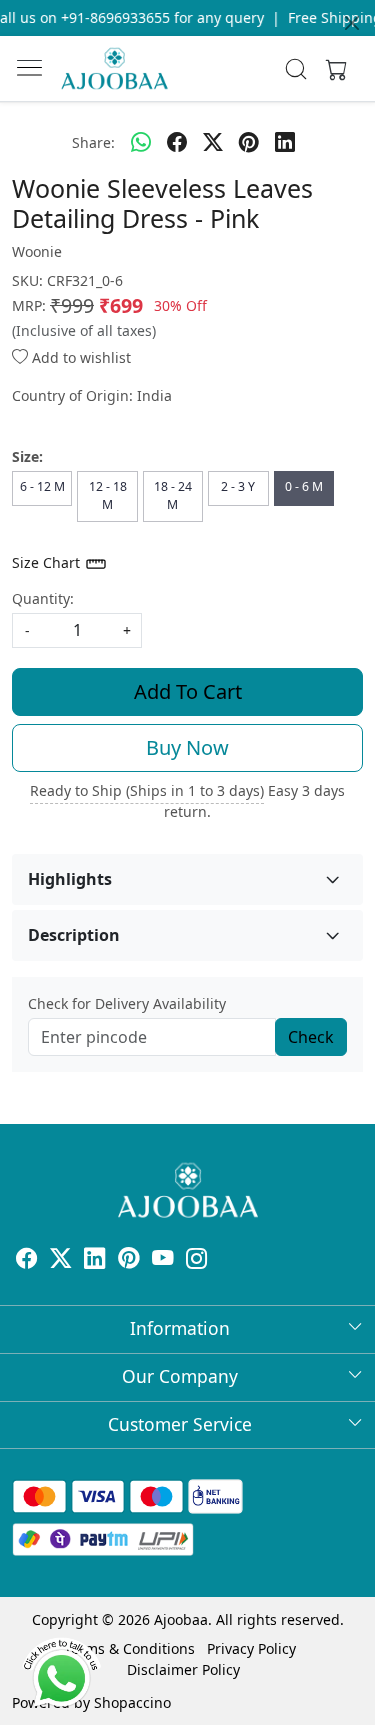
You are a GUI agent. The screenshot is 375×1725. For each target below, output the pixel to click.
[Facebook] (27, 1260)
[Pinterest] (129, 1260)
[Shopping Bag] (332, 69)
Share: (93, 142)
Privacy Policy (251, 1648)
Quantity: (43, 598)
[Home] (114, 68)
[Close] (352, 23)
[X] (61, 1260)
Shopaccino (132, 1702)
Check (311, 1037)
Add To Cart (188, 691)
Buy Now (187, 747)
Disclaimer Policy (183, 1669)
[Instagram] (197, 1260)
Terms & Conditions (129, 1648)
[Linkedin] (95, 1260)
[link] (295, 69)
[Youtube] (163, 1260)
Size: (27, 456)
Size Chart (48, 562)
